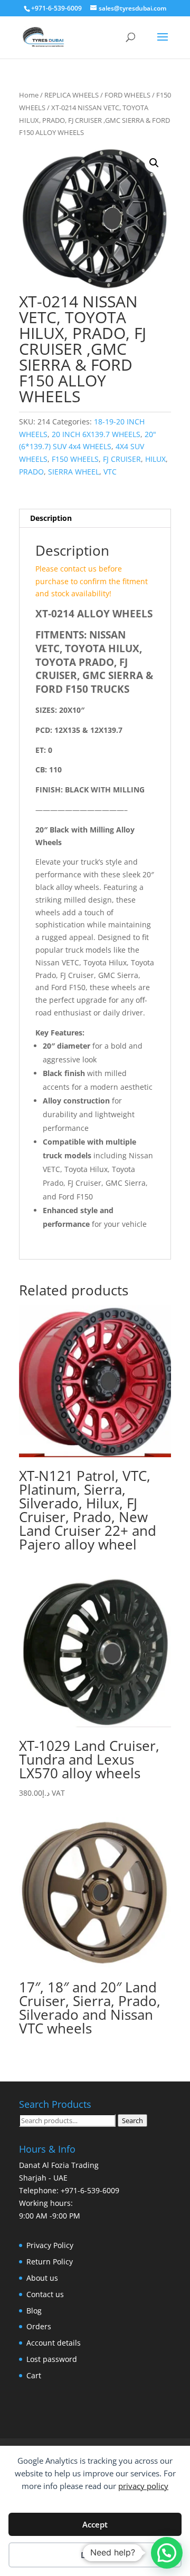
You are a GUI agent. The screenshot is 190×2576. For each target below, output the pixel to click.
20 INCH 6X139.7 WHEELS (96, 434)
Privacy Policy (50, 2245)
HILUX (155, 459)
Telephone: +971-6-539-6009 (69, 2190)
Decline (95, 2555)
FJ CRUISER (122, 459)
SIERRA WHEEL (74, 472)
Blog (34, 2311)
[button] (154, 163)
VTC (110, 472)
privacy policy (143, 2486)
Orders (39, 2326)
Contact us (45, 2294)
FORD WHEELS (127, 95)
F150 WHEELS (75, 459)
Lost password (52, 2359)
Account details (54, 2343)
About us (42, 2278)
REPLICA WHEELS (72, 95)
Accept (95, 2524)
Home (29, 95)
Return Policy (50, 2262)
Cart (34, 2375)
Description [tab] (51, 518)
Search (132, 2120)
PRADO (31, 472)
